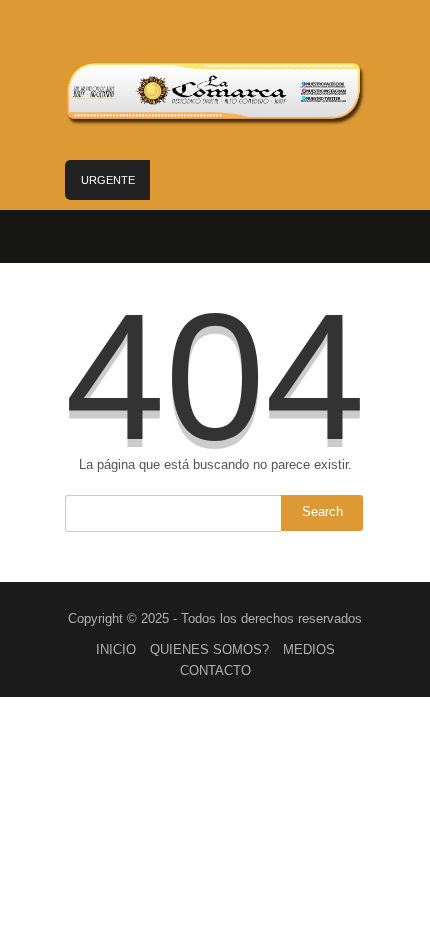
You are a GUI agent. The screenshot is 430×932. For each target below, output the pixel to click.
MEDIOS (309, 649)
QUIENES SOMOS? (209, 649)
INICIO (116, 649)
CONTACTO (215, 670)
